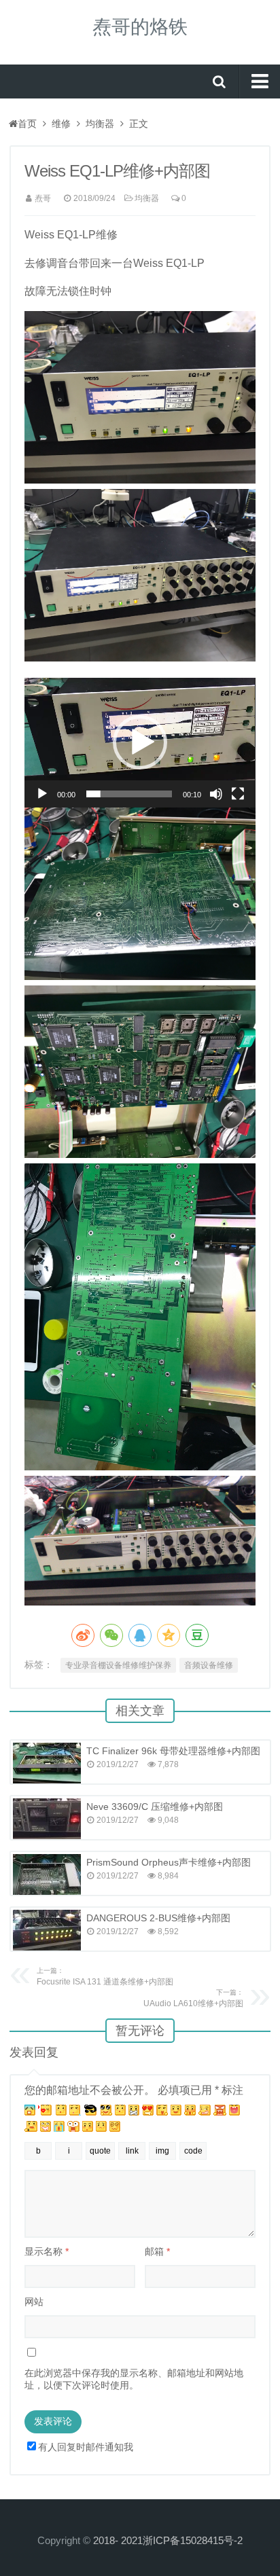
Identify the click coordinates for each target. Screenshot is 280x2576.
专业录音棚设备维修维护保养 (118, 1665)
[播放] (42, 794)
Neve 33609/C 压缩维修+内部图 (155, 1807)
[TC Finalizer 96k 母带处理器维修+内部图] (47, 1763)
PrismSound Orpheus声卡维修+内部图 (169, 1862)
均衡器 (100, 124)
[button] (140, 742)
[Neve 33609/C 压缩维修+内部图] (47, 1819)
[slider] (129, 794)
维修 (61, 124)
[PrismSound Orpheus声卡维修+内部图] (47, 1874)
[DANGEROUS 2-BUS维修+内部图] (47, 1930)
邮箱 (157, 2251)
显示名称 (47, 2251)
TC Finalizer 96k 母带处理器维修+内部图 (173, 1751)
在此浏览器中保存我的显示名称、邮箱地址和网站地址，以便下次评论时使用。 (134, 2379)
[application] (140, 743)
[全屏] (238, 794)
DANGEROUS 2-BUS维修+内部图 (158, 1918)
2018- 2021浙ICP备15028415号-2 (168, 2540)
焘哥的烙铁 (140, 27)
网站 (34, 2302)
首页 (27, 124)
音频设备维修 (209, 1665)
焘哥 (43, 198)
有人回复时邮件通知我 (86, 2447)
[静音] (216, 794)
